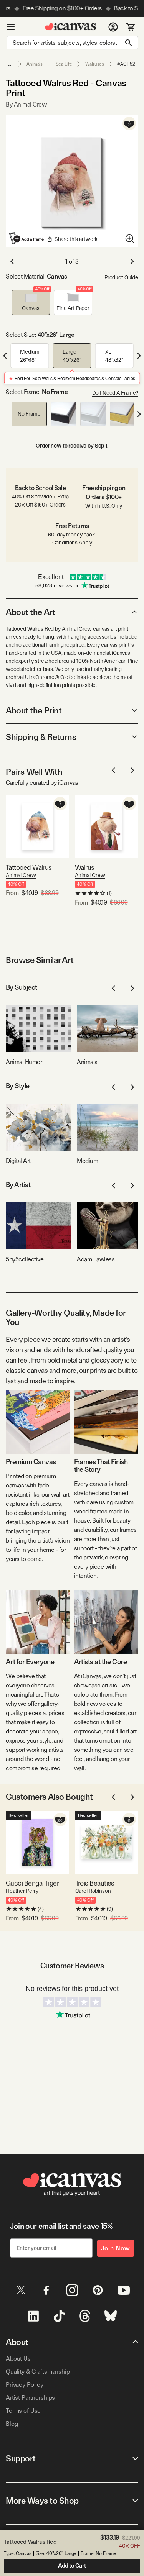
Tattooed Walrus (29, 867)
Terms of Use (23, 2411)
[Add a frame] (27, 238)
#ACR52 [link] (126, 64)
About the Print (34, 710)
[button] (31, 303)
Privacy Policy (25, 2385)
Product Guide (121, 277)
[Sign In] (113, 27)
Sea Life (64, 64)
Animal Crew (21, 875)
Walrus (85, 867)
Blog (12, 2424)
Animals (35, 64)
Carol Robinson (93, 1891)
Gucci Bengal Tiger (32, 1883)
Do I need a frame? (115, 393)
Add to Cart (72, 2566)
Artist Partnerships (30, 2398)
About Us (18, 2359)
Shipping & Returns (41, 737)
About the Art (30, 612)
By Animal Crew (26, 104)
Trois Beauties (95, 1883)
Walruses (95, 64)
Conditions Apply (72, 543)
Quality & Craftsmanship (38, 2372)
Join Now (116, 2248)
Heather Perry (22, 1891)
